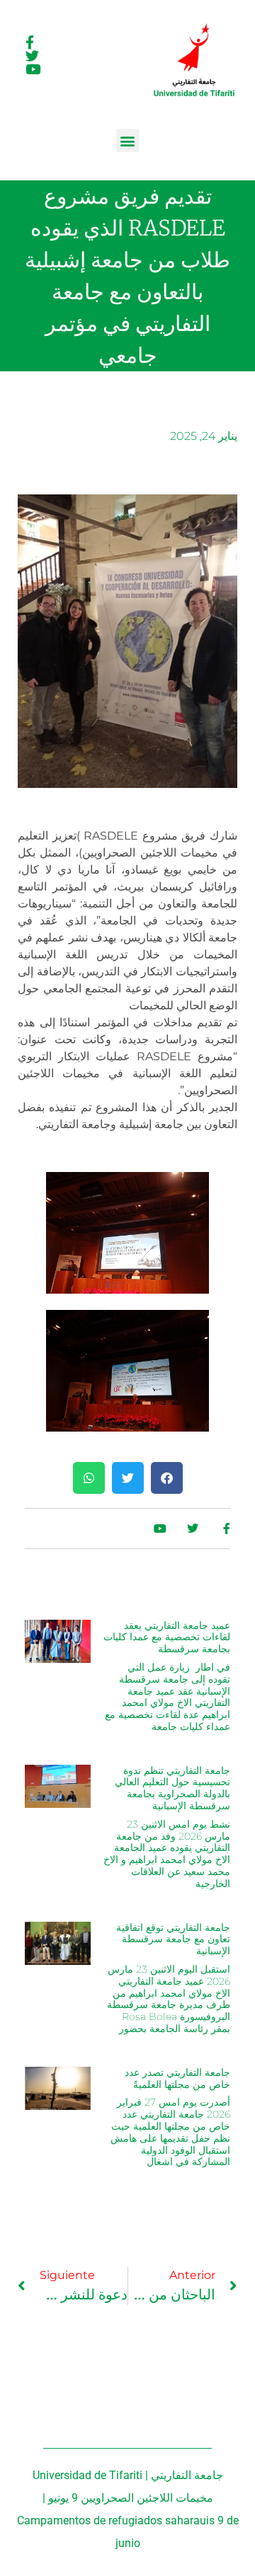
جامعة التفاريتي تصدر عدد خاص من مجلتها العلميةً (177, 2078)
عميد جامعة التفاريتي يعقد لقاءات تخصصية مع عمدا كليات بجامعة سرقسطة (167, 1637)
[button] (128, 140)
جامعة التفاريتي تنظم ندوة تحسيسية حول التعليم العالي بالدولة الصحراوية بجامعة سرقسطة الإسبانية (172, 1788)
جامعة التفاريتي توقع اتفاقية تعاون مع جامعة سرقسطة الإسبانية (173, 1939)
